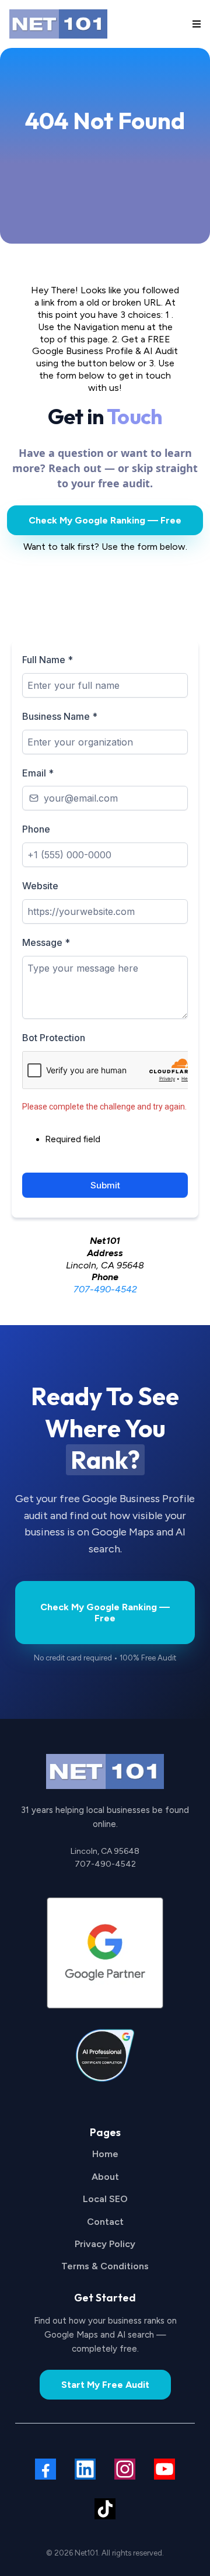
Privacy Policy (105, 2244)
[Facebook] (45, 2469)
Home (105, 2154)
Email (38, 773)
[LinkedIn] (85, 2469)
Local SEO (105, 2199)
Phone (36, 829)
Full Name (48, 660)
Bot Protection (54, 1038)
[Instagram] (125, 2469)
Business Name (60, 716)
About (105, 2177)
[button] (195, 24)
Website (40, 886)
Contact (105, 2222)
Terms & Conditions (105, 2266)
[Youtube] (164, 2469)
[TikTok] (105, 2509)
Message (46, 942)
